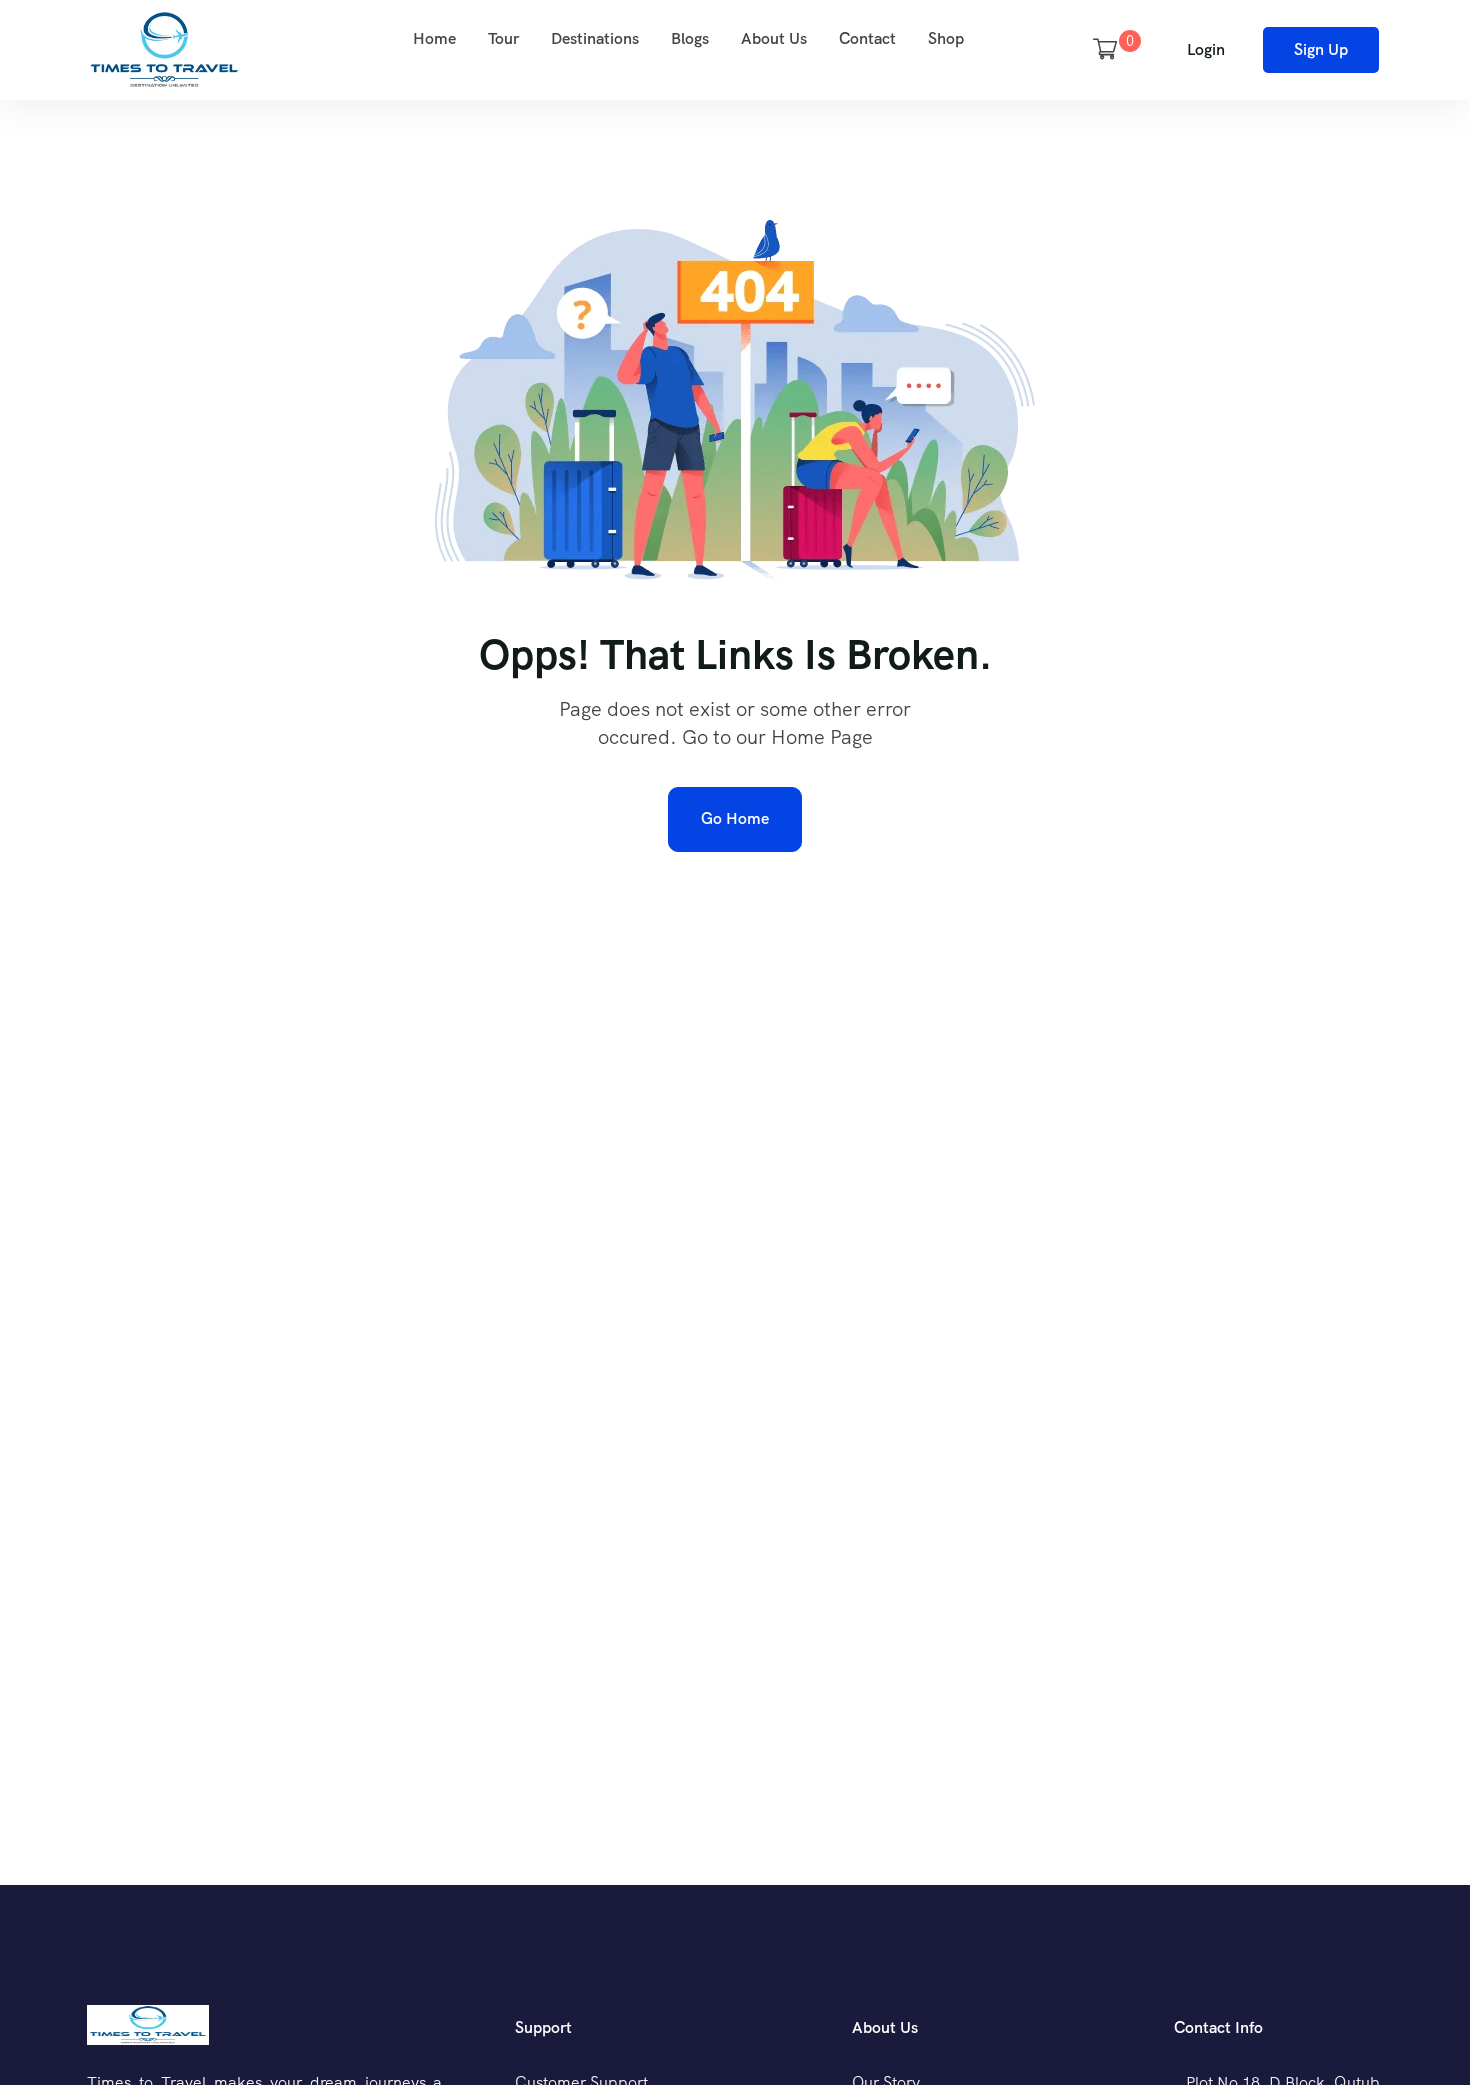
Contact (867, 38)
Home (434, 38)
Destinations (595, 38)
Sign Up (1321, 49)
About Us (774, 38)
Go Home (735, 818)
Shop (946, 38)
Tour (503, 38)
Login (1206, 49)
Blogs (690, 38)
